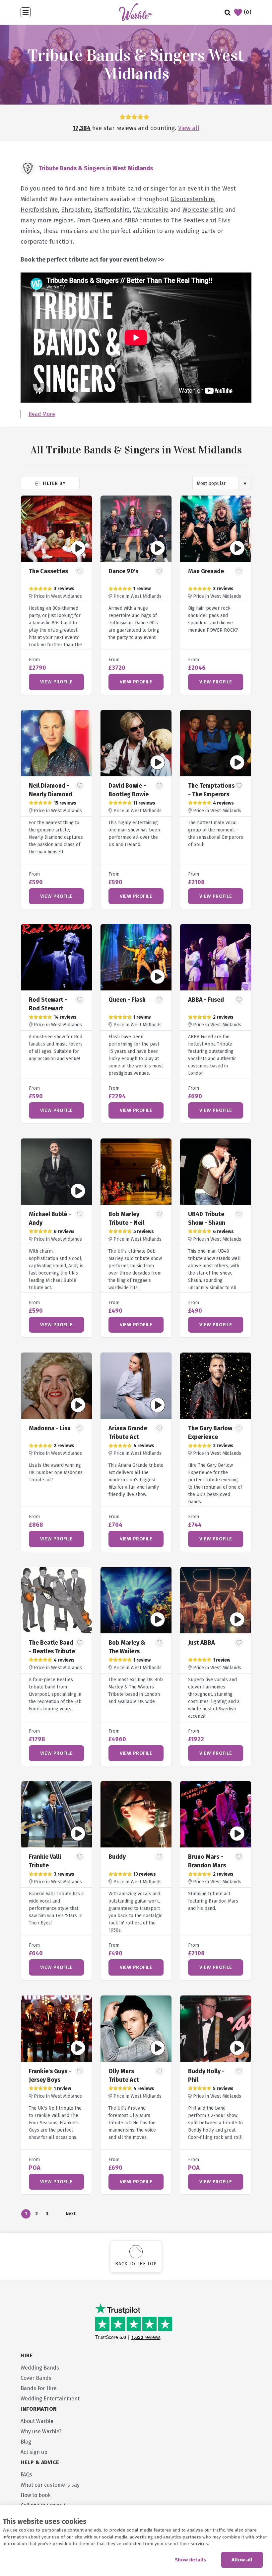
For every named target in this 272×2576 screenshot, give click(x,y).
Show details (190, 2560)
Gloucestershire (192, 199)
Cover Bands (36, 2378)
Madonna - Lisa (50, 1428)
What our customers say (50, 2485)
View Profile (56, 682)
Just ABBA (202, 1643)
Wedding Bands (40, 2368)
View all (189, 128)
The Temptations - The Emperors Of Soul (211, 794)
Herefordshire (39, 210)
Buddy (117, 1857)
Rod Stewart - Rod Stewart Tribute (48, 1008)
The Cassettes (48, 571)
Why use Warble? (41, 2431)
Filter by (53, 483)
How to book (36, 2495)
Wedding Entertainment (50, 2399)
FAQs (26, 2475)
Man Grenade (206, 571)
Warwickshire (151, 210)
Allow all (242, 2560)
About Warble (37, 2421)
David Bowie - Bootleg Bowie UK (129, 794)
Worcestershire (203, 210)
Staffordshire (112, 210)
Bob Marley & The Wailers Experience (127, 1651)
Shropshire (76, 210)
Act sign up (34, 2452)
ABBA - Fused (206, 1000)
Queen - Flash (127, 1000)
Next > (70, 2215)
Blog (26, 2442)
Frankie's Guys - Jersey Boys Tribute (50, 2080)
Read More (42, 414)
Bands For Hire (39, 2388)
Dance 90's (123, 571)
